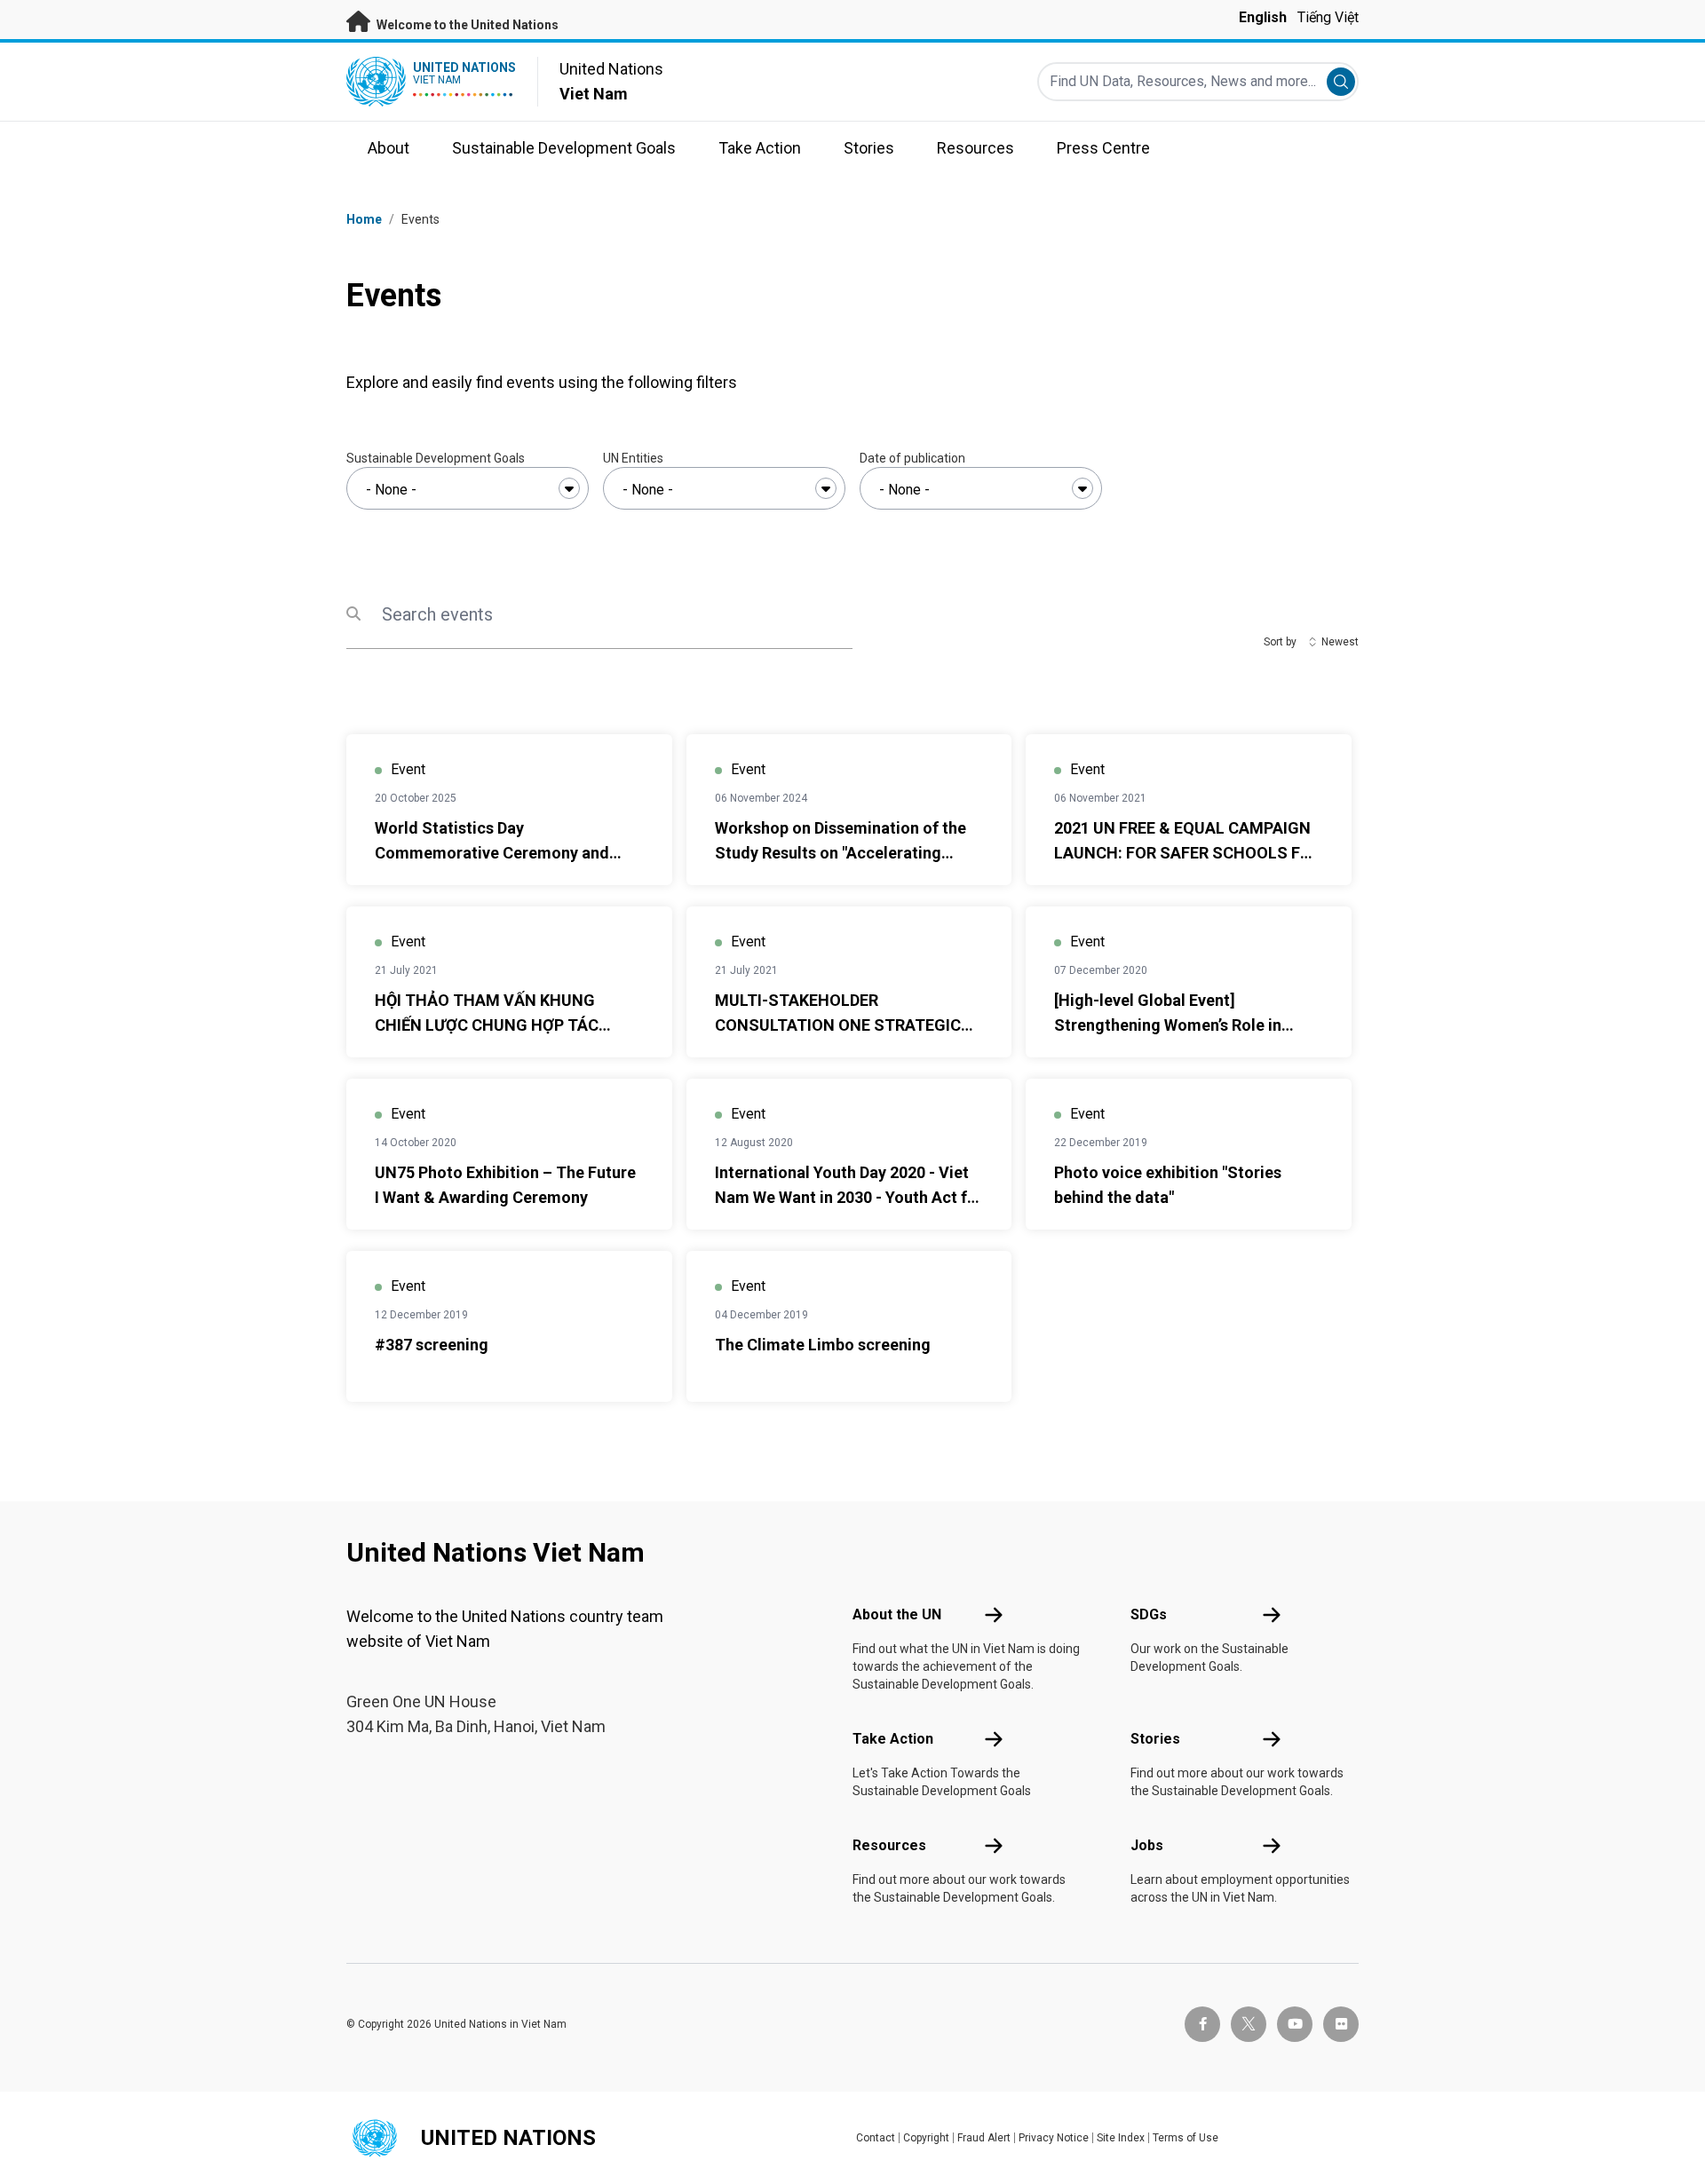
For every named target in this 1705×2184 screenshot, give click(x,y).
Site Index (1121, 2138)
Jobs (1147, 1845)
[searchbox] (468, 490)
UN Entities (633, 458)
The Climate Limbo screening (823, 1345)
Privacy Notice (1054, 2138)
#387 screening (432, 1345)
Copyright (926, 2138)
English (1263, 17)
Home (364, 219)
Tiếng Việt (1328, 17)
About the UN (897, 1614)
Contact (876, 2138)
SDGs (1149, 1614)
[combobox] (468, 488)
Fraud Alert (984, 2138)
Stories (1155, 1739)
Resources (889, 1845)
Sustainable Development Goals (436, 458)
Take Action (893, 1739)
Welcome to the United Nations (466, 25)
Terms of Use (1186, 2138)
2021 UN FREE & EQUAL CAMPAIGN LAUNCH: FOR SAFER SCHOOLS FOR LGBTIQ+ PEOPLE (1188, 853)
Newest (1340, 642)
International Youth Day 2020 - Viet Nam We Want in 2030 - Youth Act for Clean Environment (849, 1197)
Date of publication (912, 458)
